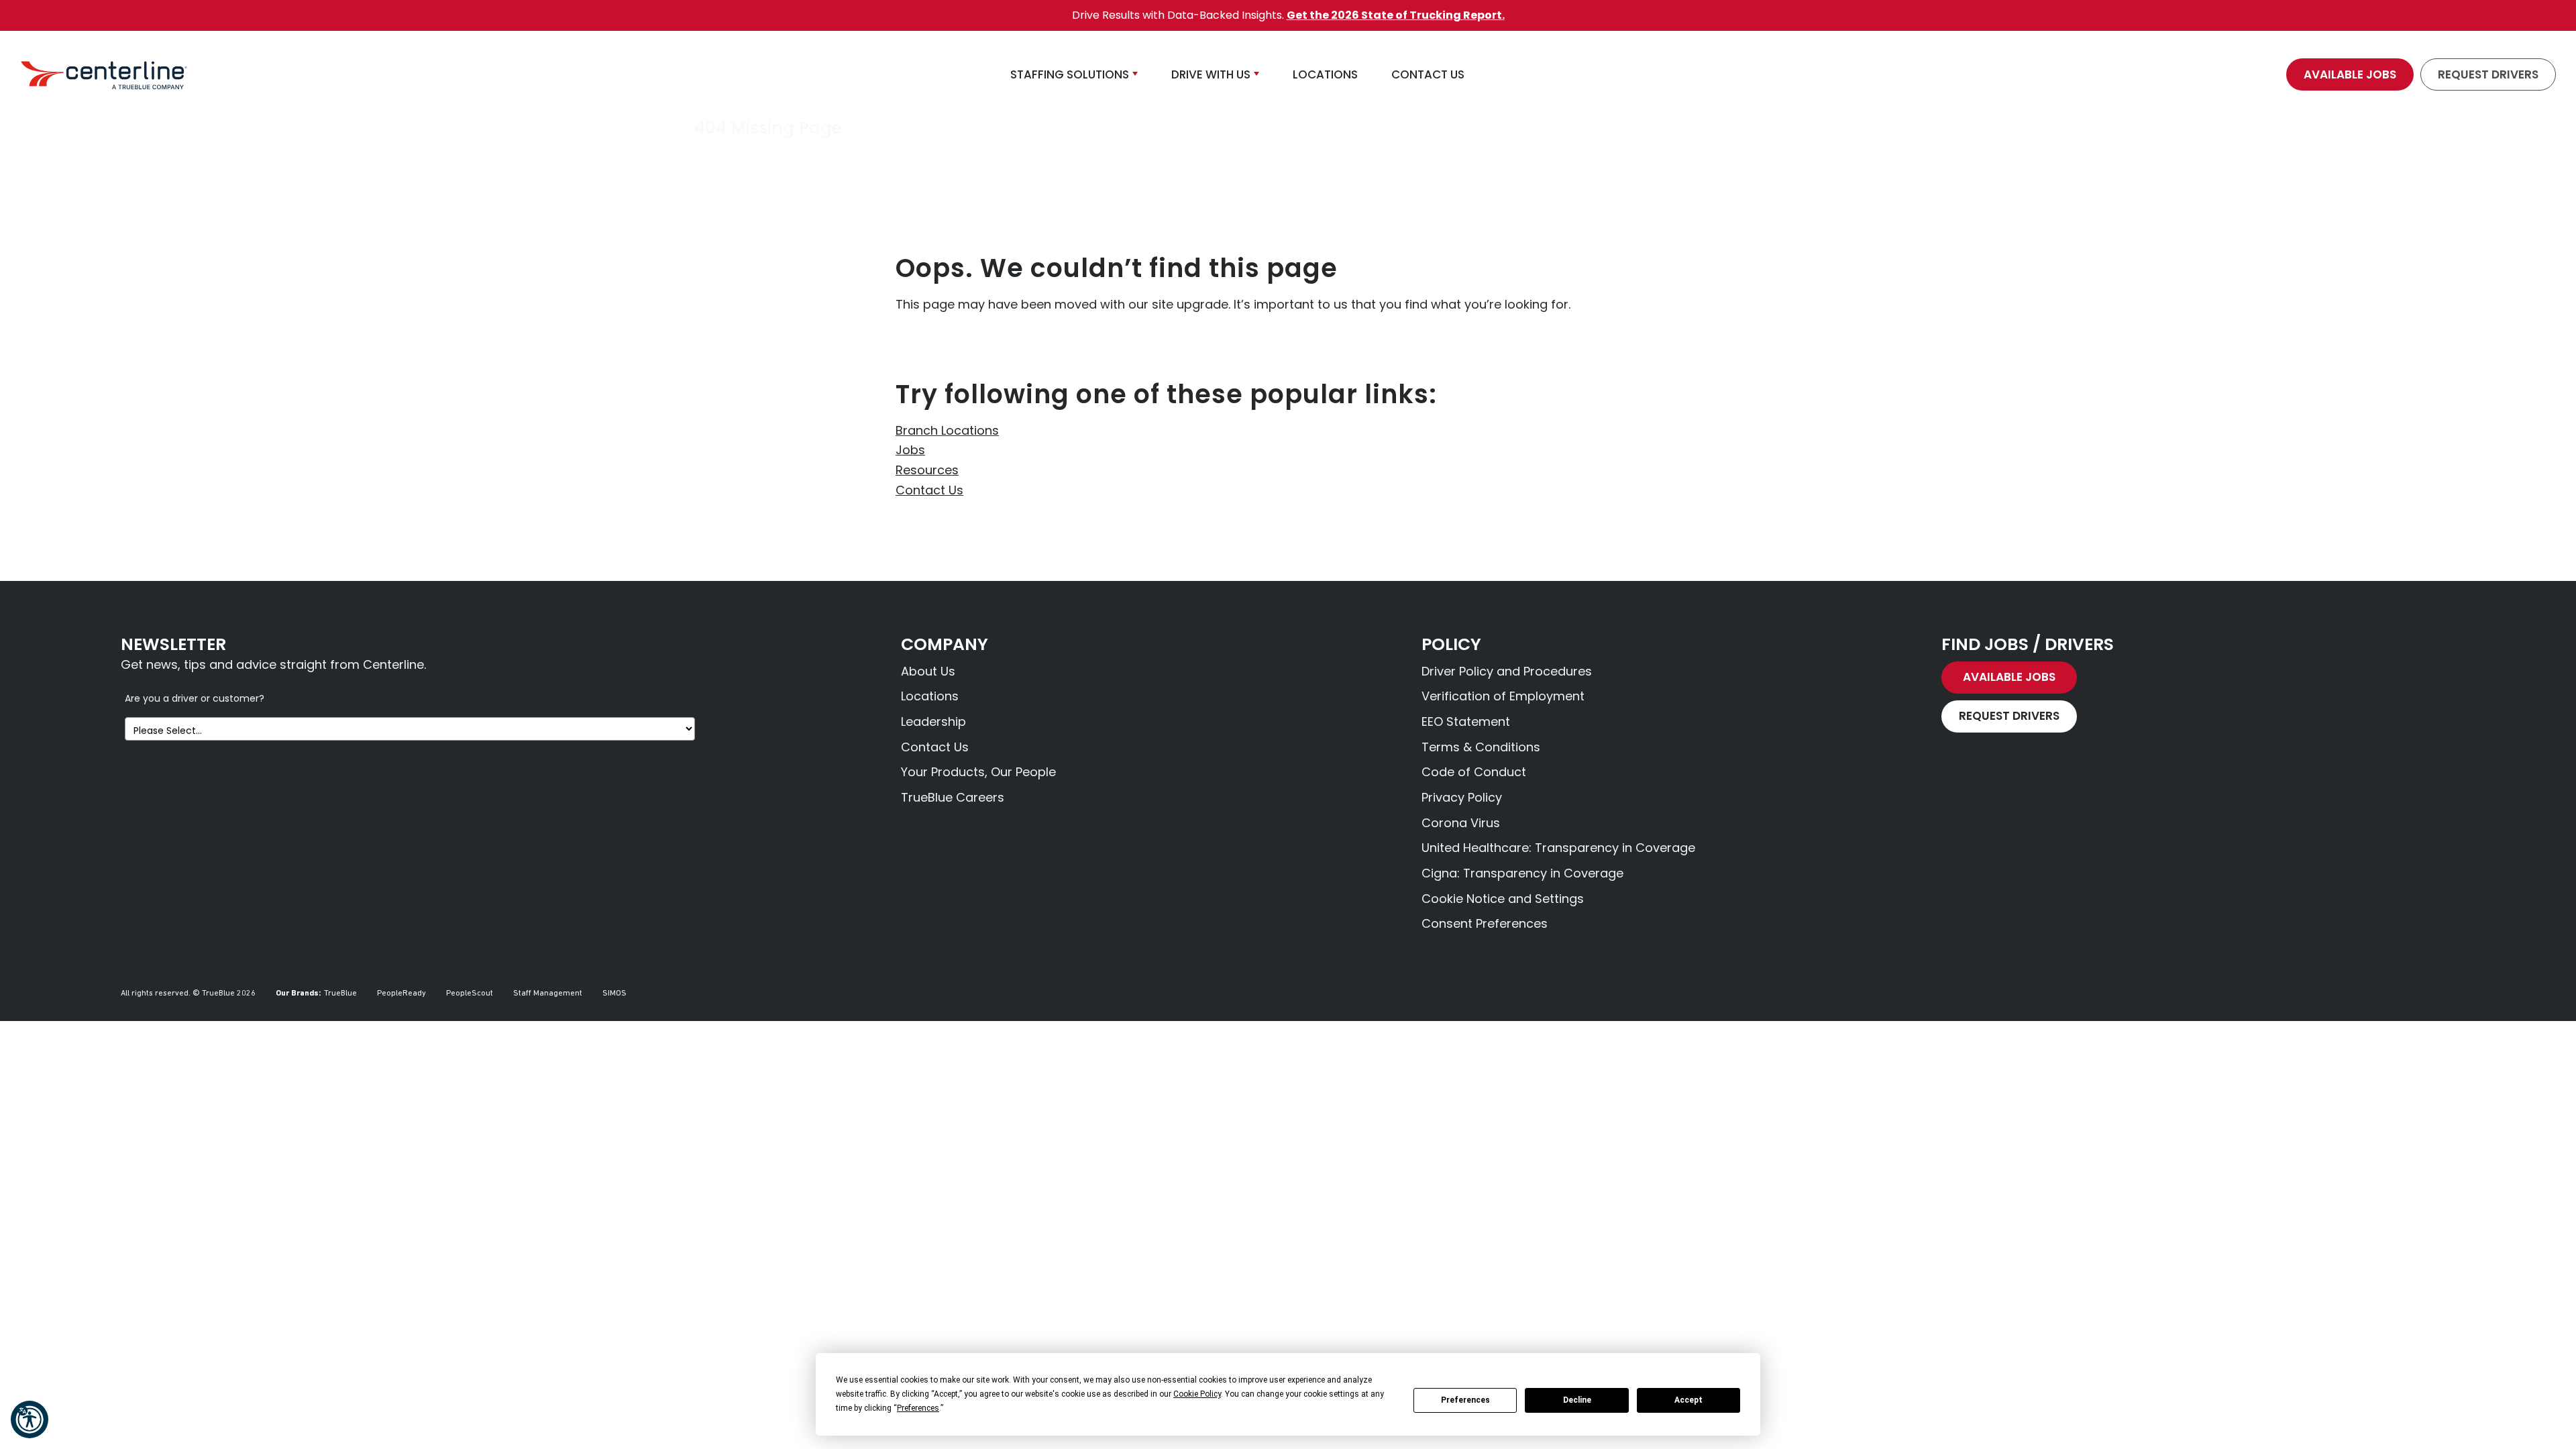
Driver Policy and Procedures (1507, 671)
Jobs (910, 450)
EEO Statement (1466, 721)
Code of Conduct (1474, 772)
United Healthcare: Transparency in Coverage (1558, 848)
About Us (928, 671)
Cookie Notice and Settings (1503, 899)
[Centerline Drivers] (104, 74)
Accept (1688, 1400)
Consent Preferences (1485, 923)
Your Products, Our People (978, 772)
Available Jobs (2350, 74)
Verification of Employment (1503, 696)
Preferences (1465, 1400)
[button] (30, 1419)
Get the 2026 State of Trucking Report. (1396, 15)
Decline (1577, 1400)
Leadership (933, 721)
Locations (930, 696)
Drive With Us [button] (1211, 74)
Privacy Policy (1462, 797)
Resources (927, 470)
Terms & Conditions (1481, 747)
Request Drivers (2488, 74)
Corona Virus (1461, 823)
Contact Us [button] (1428, 74)
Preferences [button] (918, 1408)
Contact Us (929, 490)
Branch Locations (947, 430)
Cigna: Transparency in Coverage (1522, 873)
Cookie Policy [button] (1197, 1394)
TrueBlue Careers (953, 797)
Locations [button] (1325, 74)
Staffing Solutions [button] (1070, 74)
